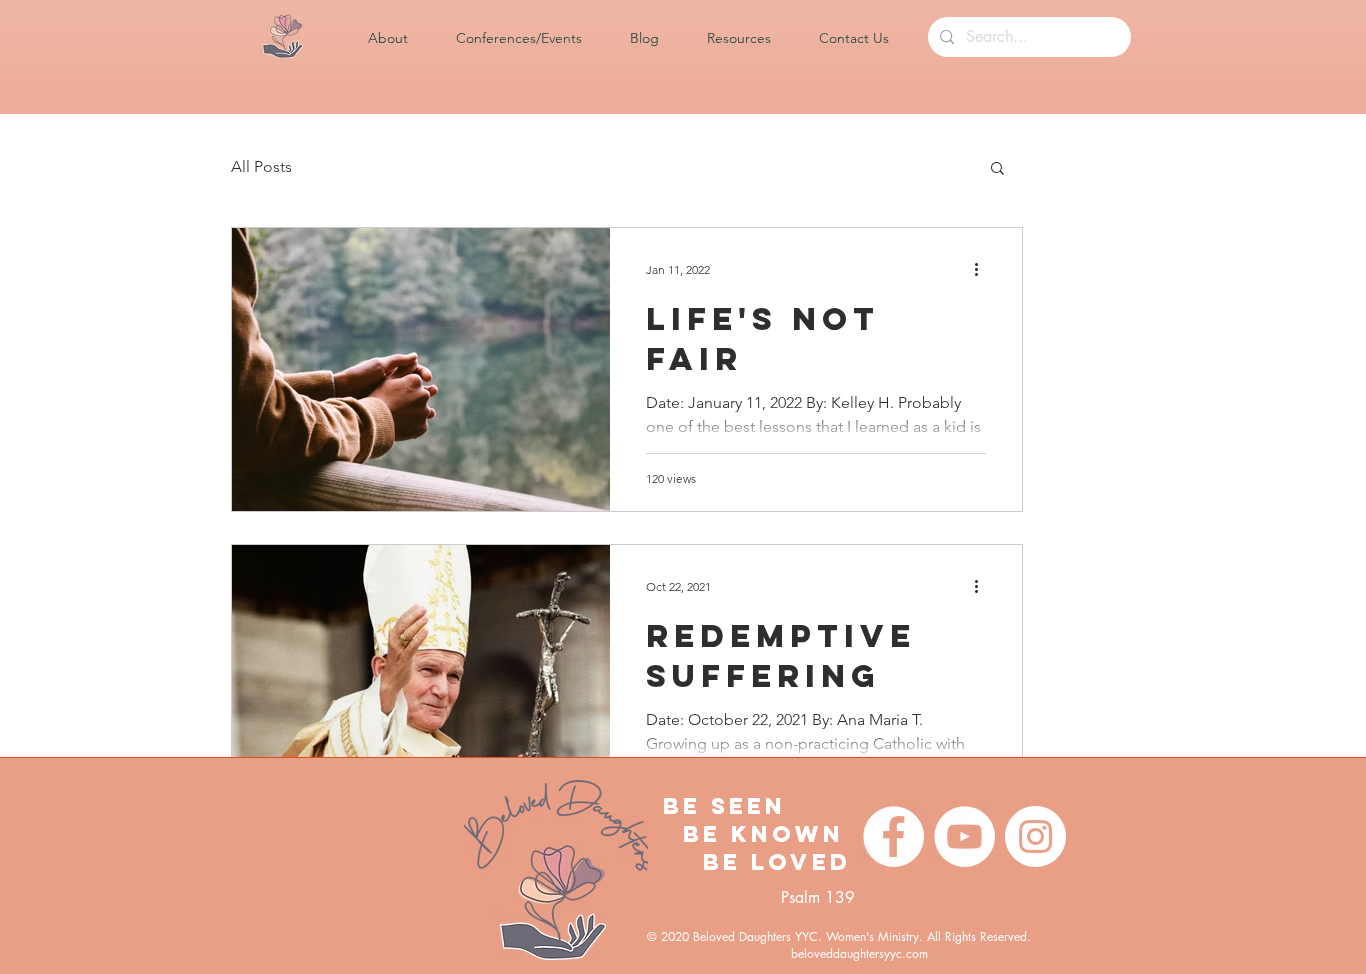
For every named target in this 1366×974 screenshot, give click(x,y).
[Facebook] (893, 836)
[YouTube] (964, 836)
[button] (402, 38)
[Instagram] (1035, 836)
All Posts (261, 166)
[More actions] (983, 269)
